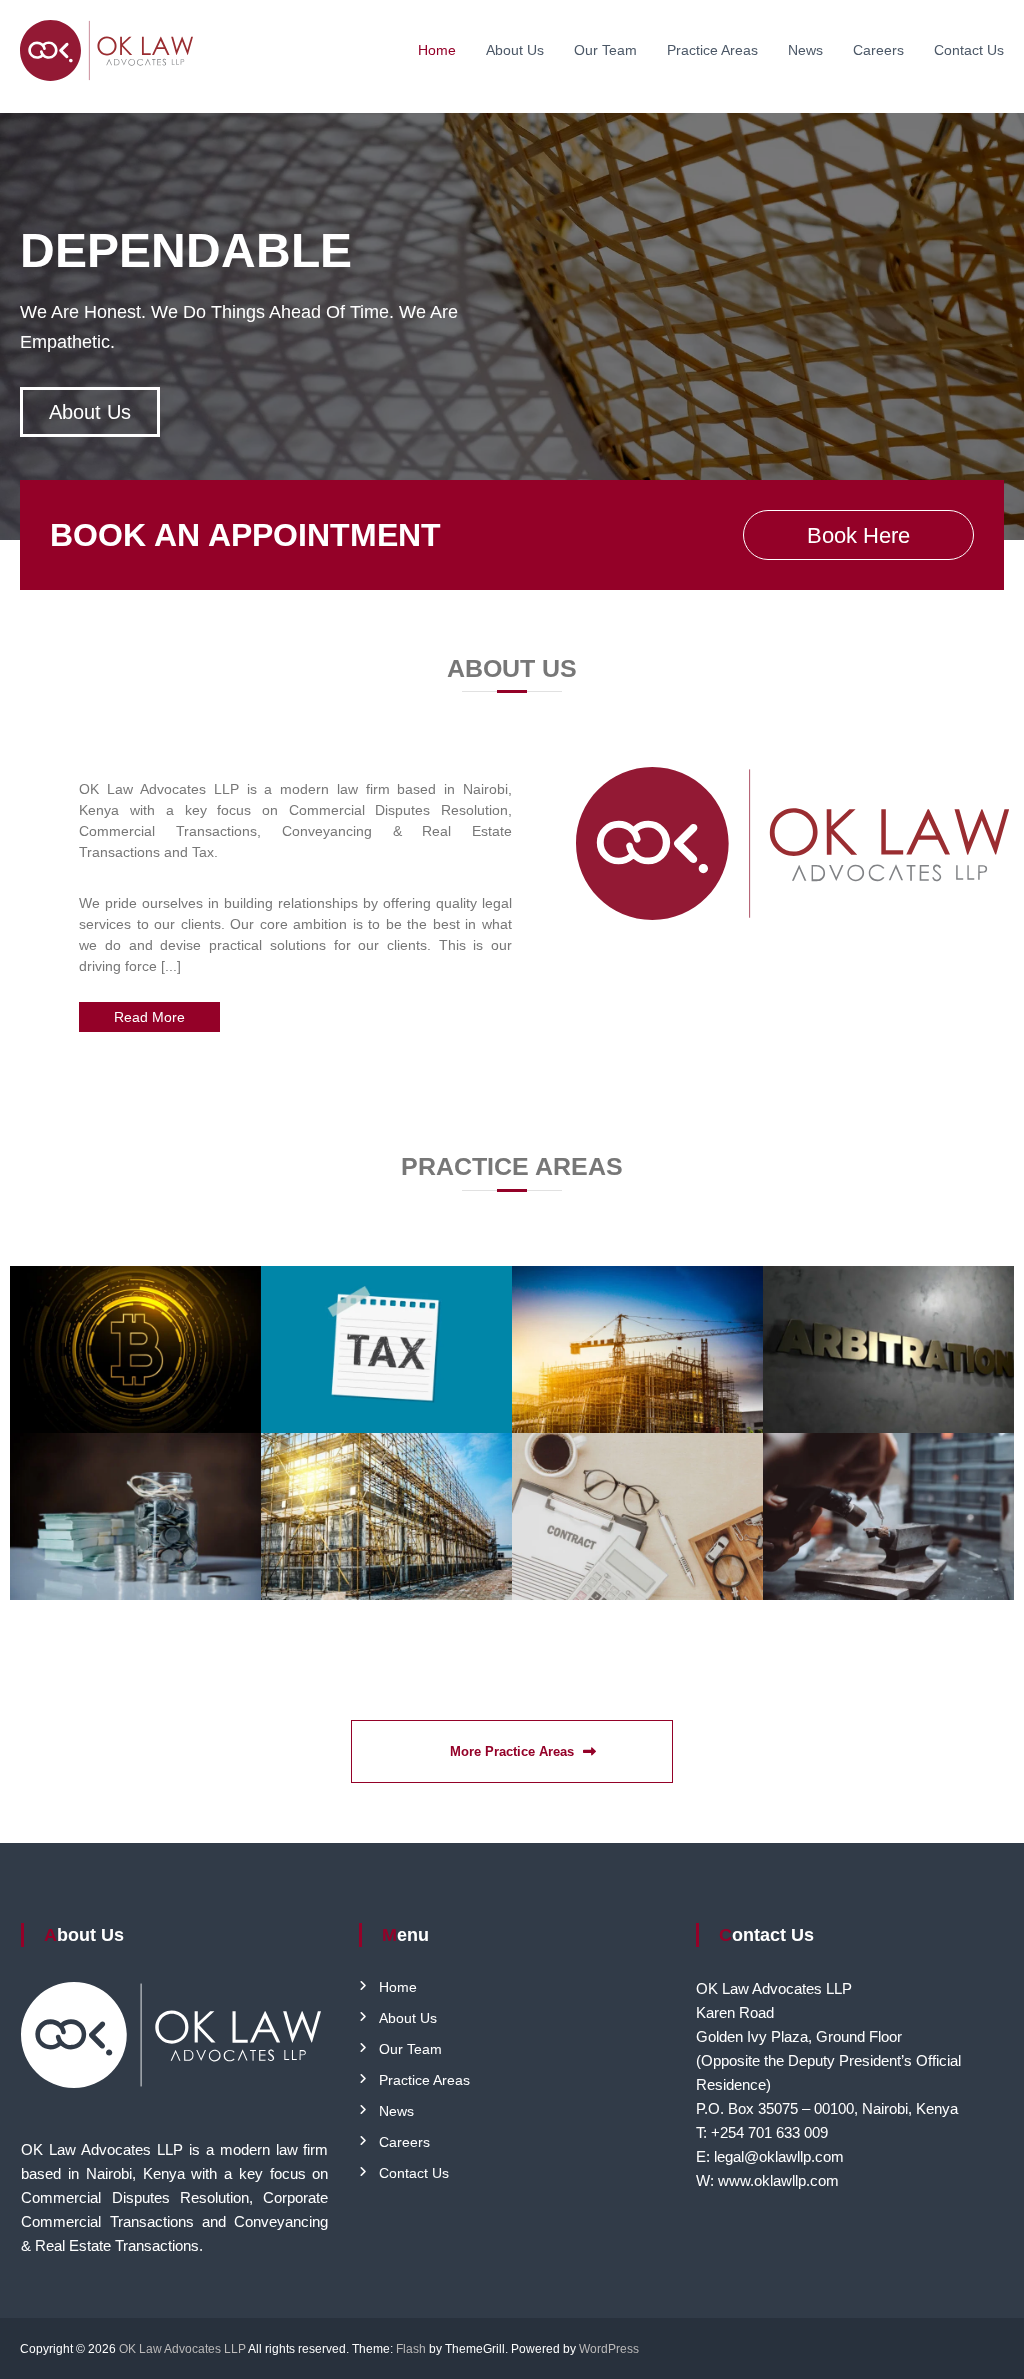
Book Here (858, 535)
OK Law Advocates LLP (182, 2349)
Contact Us (969, 50)
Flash (411, 2349)
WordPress (609, 2349)
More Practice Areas (512, 1751)
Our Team (605, 50)
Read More (149, 1017)
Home (437, 50)
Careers (878, 50)
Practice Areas (712, 50)
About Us (515, 50)
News (805, 50)
